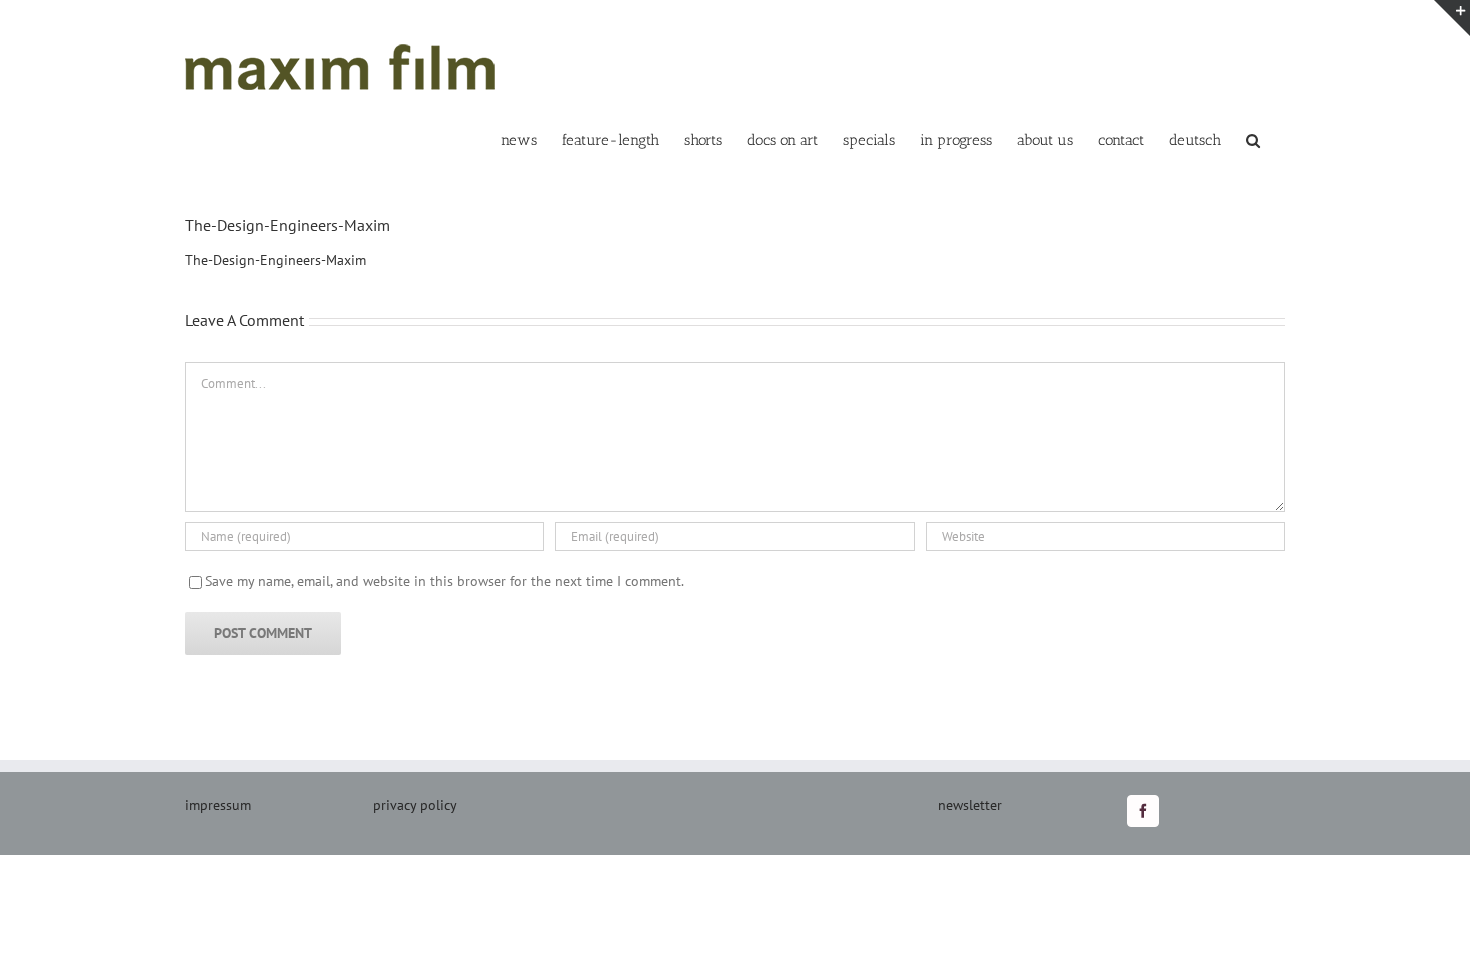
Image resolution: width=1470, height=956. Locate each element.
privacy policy (415, 805)
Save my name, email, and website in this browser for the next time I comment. (444, 581)
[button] (1253, 139)
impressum (218, 805)
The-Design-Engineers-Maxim (275, 260)
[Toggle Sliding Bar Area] (1452, 18)
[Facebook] (1143, 811)
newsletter (970, 805)
